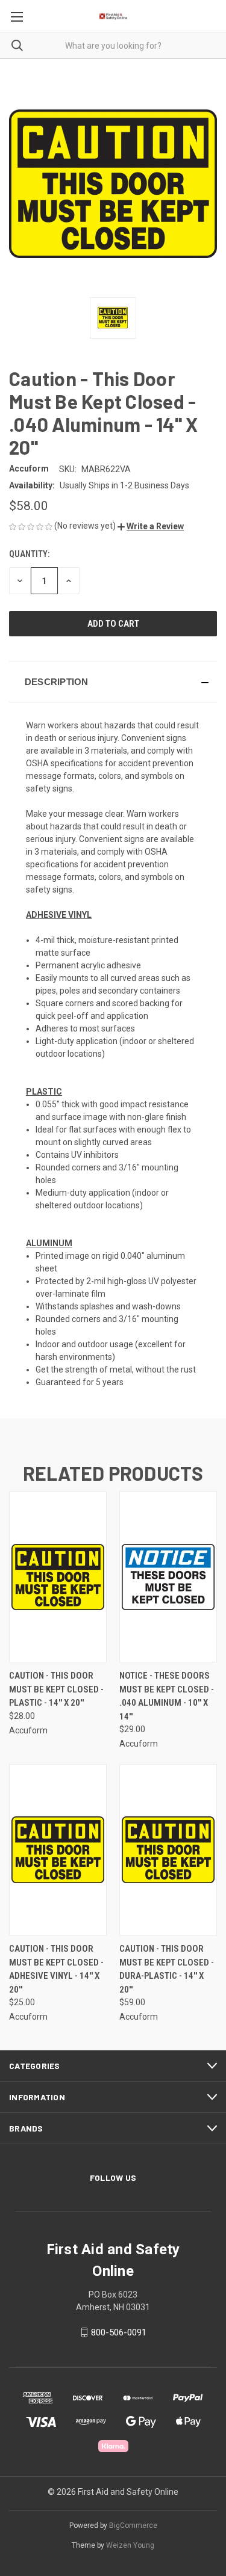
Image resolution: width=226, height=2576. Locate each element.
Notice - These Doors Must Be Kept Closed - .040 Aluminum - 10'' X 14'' (167, 1696)
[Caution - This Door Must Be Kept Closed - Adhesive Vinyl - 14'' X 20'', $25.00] (58, 1850)
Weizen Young (130, 2545)
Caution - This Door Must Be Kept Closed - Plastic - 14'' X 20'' (56, 1689)
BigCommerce (133, 2525)
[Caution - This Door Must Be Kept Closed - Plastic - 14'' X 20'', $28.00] (58, 1577)
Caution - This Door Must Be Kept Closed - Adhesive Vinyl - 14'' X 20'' (56, 1969)
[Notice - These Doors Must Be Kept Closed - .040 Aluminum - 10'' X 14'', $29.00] (168, 1577)
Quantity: (29, 554)
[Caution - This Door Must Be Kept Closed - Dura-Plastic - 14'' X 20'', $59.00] (168, 1850)
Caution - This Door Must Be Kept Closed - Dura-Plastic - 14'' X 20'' (167, 1969)
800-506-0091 (119, 2332)
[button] (151, 526)
